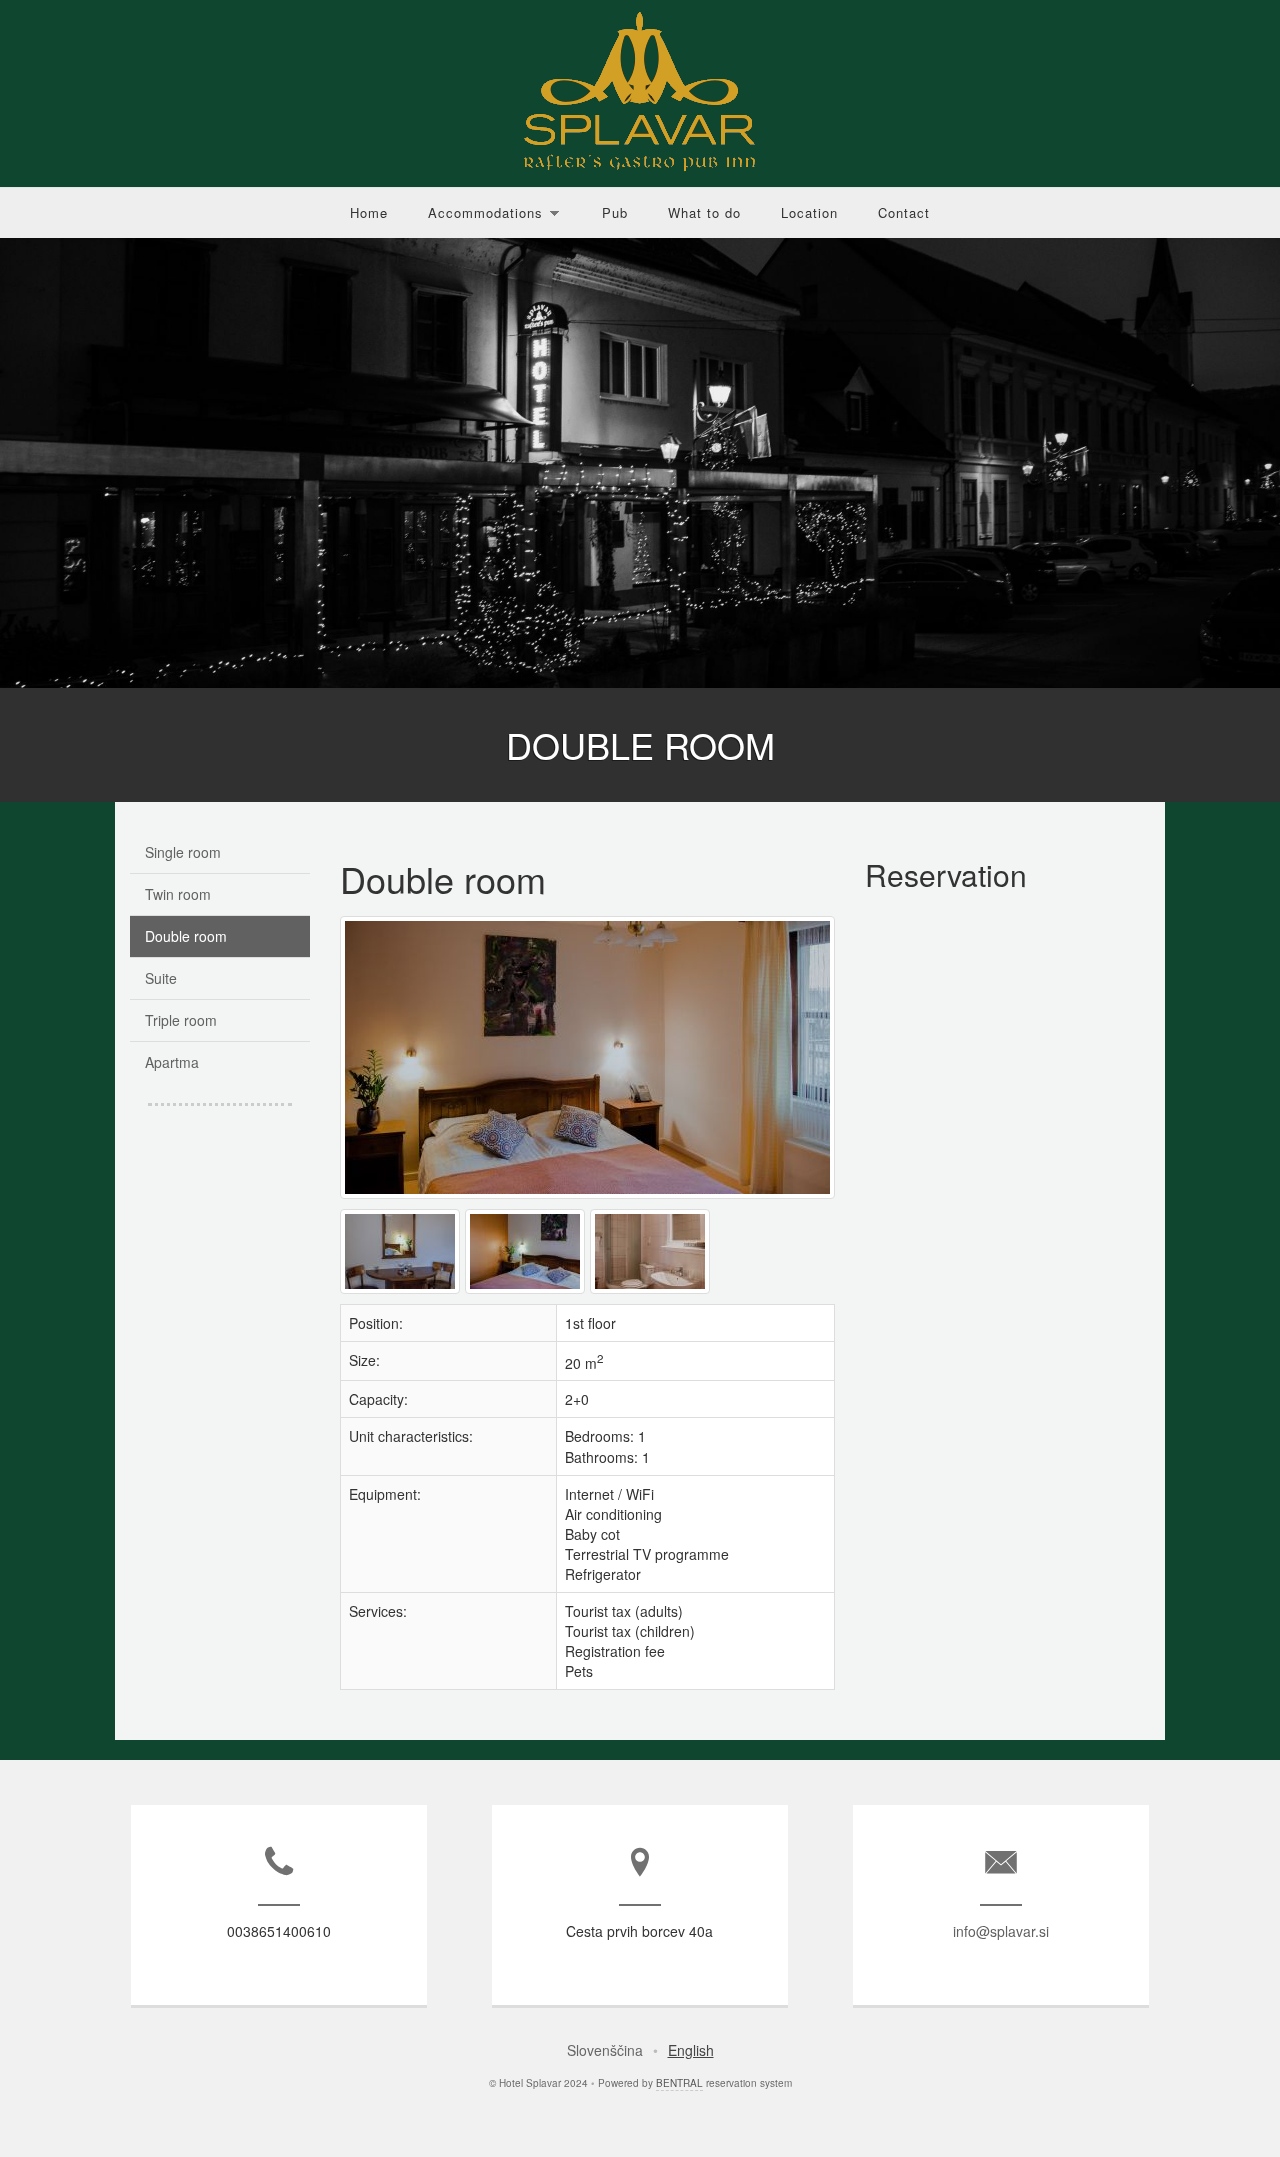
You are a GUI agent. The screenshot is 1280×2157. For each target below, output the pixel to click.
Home (369, 212)
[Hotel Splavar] (527, 1293)
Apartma (172, 1062)
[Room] (590, 1198)
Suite (161, 978)
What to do (704, 212)
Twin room (178, 894)
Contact (904, 212)
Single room (183, 852)
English (691, 2050)
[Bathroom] (652, 1293)
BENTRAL (679, 2083)
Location (809, 212)
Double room (186, 936)
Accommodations (485, 212)
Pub (615, 212)
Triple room (181, 1020)
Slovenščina (605, 2050)
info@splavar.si (1001, 1931)
